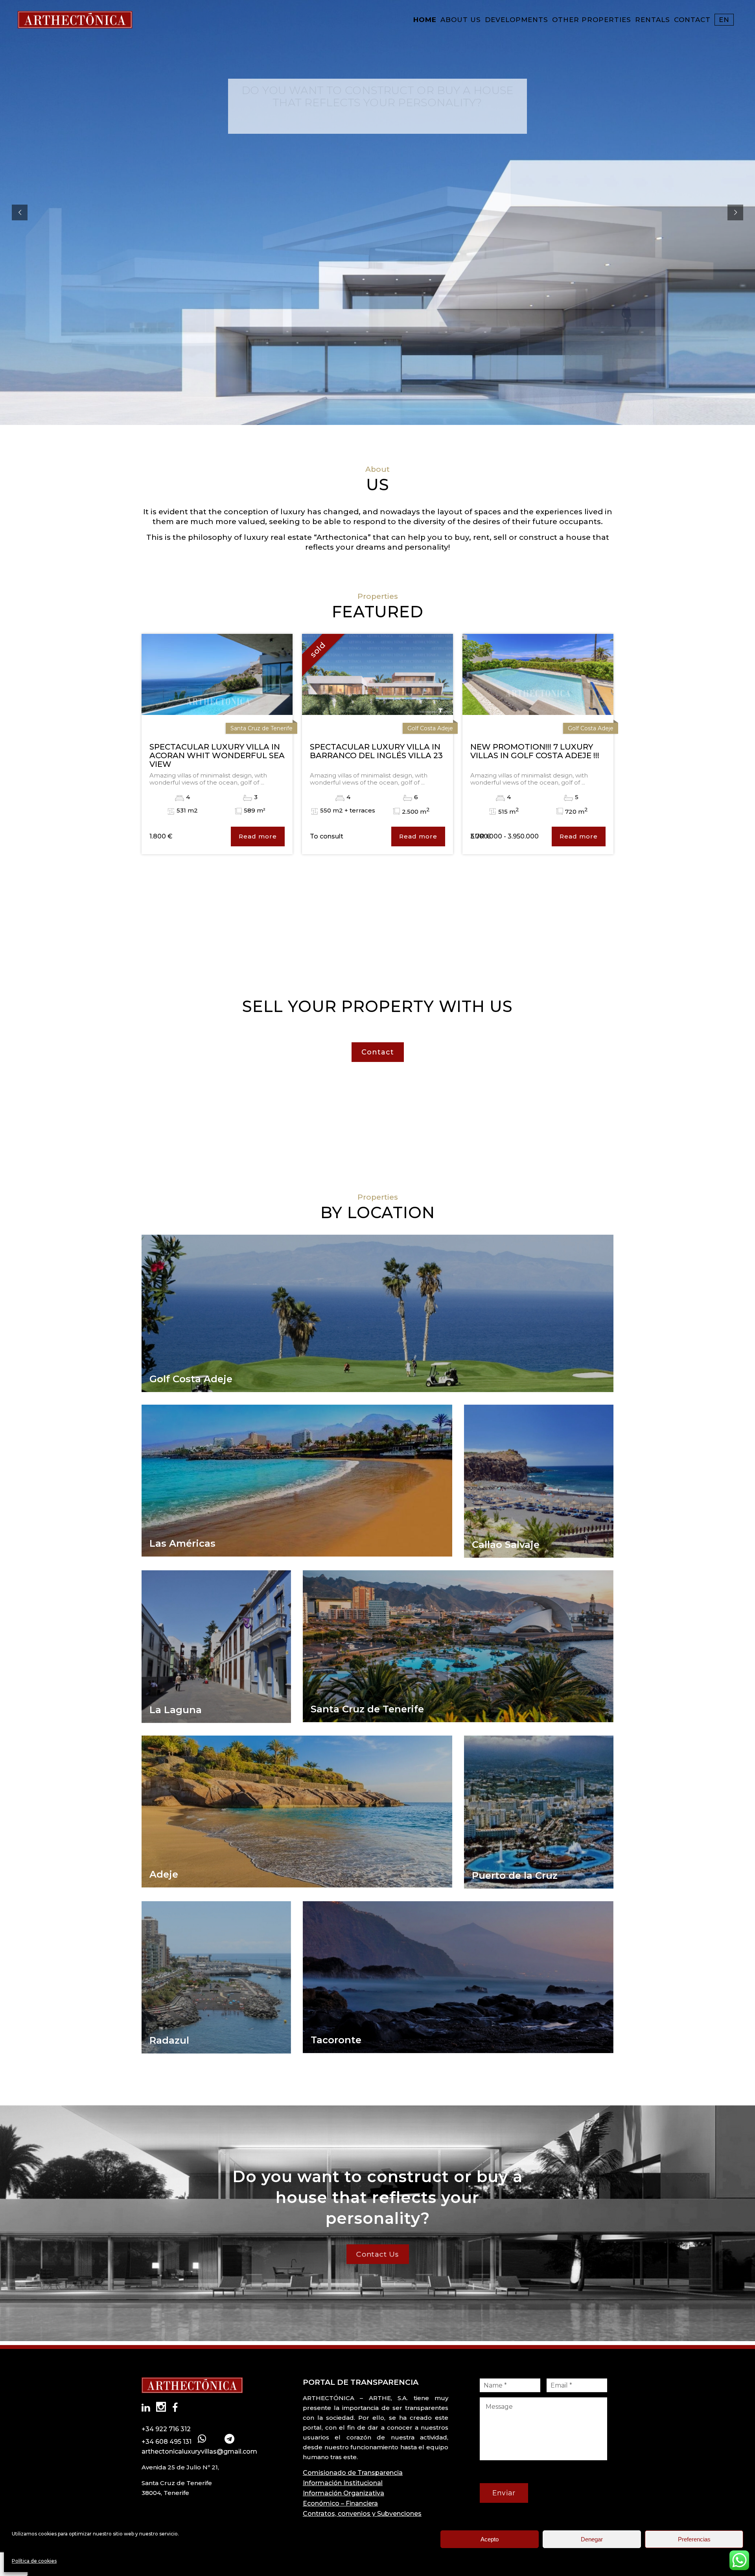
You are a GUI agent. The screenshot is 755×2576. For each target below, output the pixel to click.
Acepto (490, 2539)
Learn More (377, 122)
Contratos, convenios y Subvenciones (362, 2514)
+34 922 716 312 (166, 2429)
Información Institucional (343, 2483)
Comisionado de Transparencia (353, 2473)
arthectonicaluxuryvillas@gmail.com (199, 2451)
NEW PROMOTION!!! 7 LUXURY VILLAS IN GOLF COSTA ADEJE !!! (535, 751)
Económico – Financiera (340, 2503)
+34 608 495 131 (167, 2442)
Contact (378, 1052)
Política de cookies (34, 2561)
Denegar (592, 2539)
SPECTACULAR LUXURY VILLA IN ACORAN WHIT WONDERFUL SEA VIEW (217, 755)
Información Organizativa (343, 2493)
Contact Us (377, 2254)
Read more (258, 836)
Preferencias (694, 2539)
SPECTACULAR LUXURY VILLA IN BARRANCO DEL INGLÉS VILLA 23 (376, 751)
